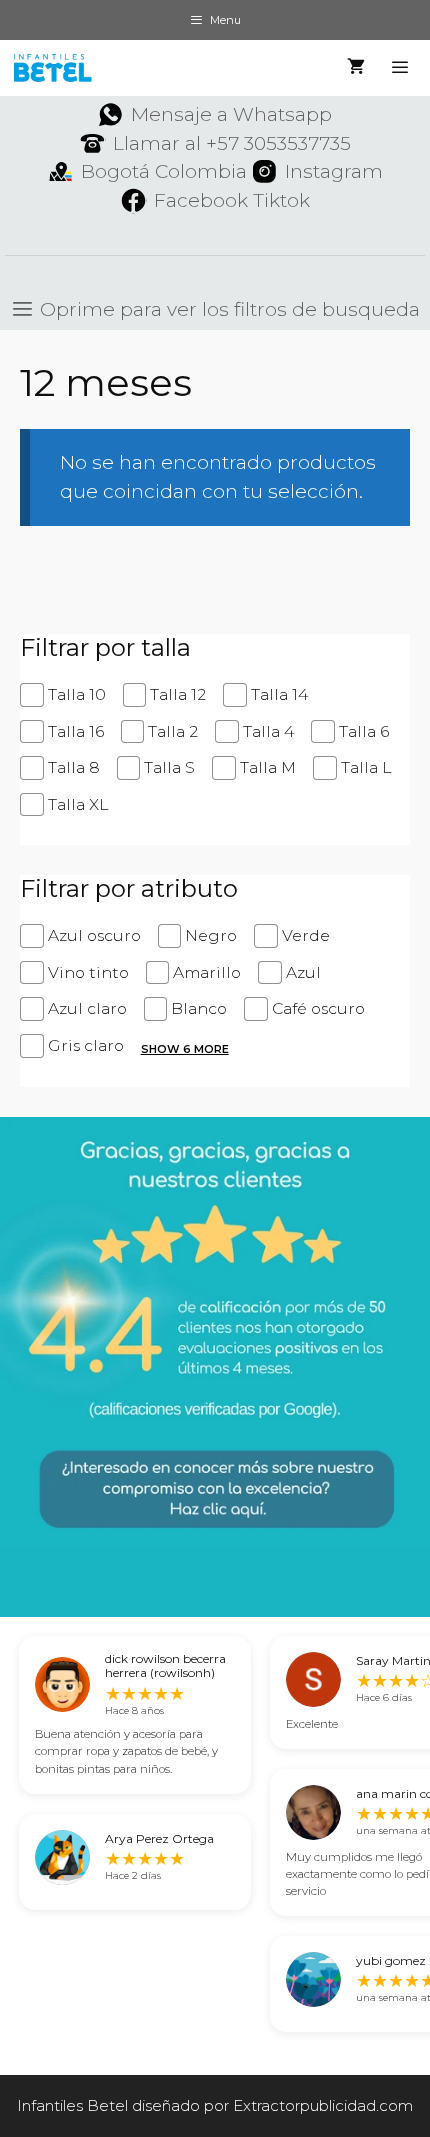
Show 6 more (185, 1049)
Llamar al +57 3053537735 (232, 143)
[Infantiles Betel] (52, 68)
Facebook (201, 200)
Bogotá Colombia (164, 171)
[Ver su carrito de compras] (356, 68)
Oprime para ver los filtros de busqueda (227, 309)
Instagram (334, 171)
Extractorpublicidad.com (323, 2105)
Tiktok (281, 200)
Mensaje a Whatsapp (231, 114)
